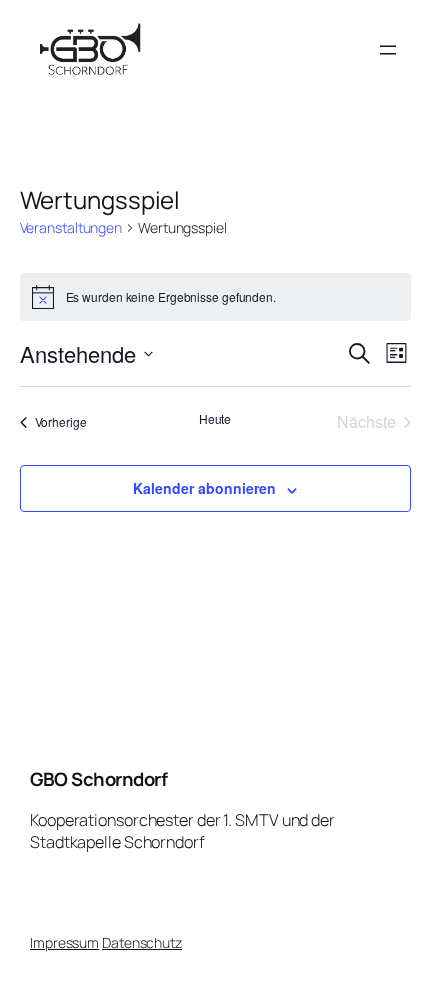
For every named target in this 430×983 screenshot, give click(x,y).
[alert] (215, 297)
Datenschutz (142, 942)
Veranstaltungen (71, 227)
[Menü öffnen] (388, 50)
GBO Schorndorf (98, 779)
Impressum (64, 942)
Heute (215, 419)
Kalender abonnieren (204, 488)
